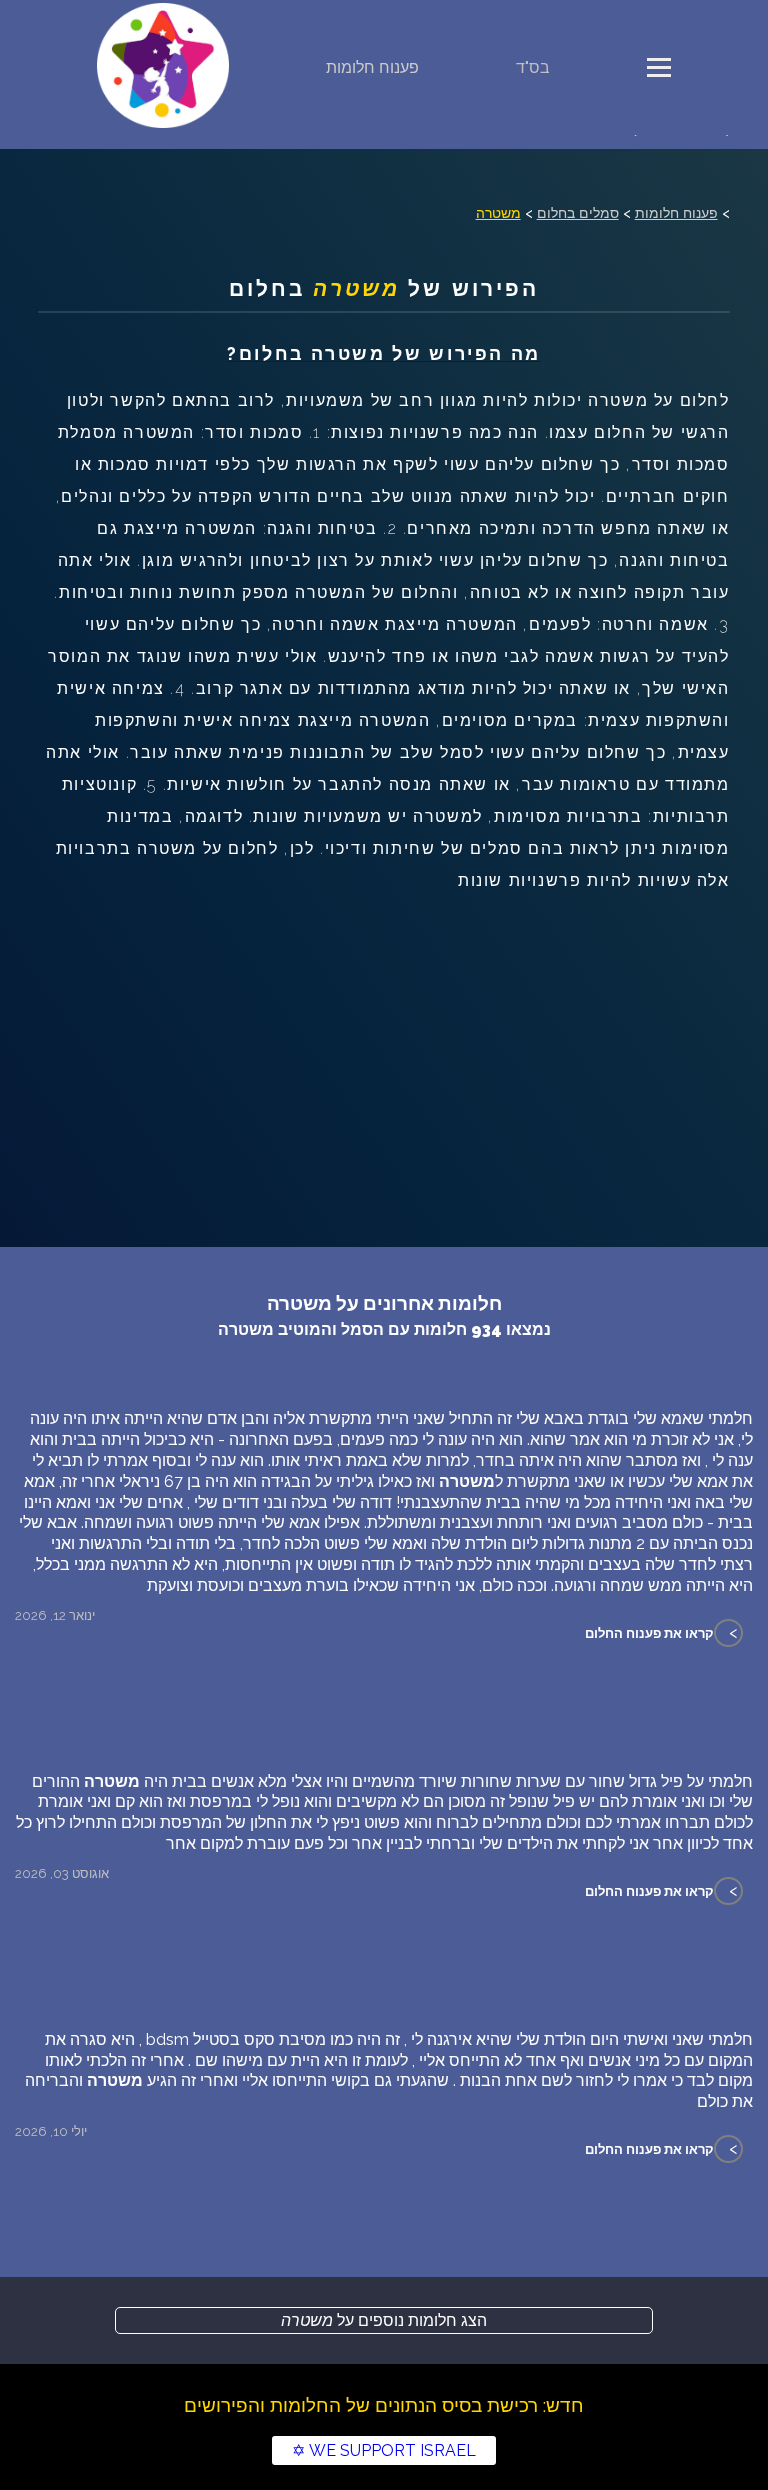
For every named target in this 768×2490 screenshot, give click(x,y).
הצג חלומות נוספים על (384, 2320)
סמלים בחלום (578, 212)
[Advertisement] (384, 1047)
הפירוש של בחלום (384, 288)
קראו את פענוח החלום (649, 1633)
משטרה (498, 212)
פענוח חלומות (372, 67)
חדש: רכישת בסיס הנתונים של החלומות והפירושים (384, 2405)
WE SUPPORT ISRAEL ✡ (384, 2450)
